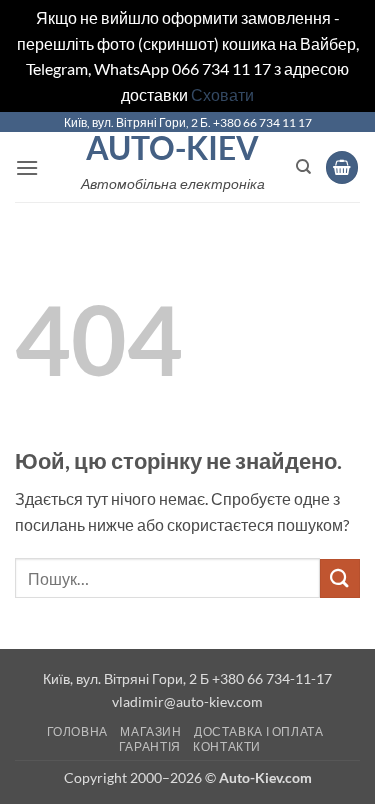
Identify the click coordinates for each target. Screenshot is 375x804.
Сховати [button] (222, 94)
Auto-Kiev (172, 148)
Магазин (150, 731)
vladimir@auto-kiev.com (187, 701)
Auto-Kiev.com (265, 777)
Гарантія (150, 746)
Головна (77, 731)
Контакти (227, 746)
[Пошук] (303, 167)
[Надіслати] (340, 578)
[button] (27, 167)
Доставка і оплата (258, 731)
